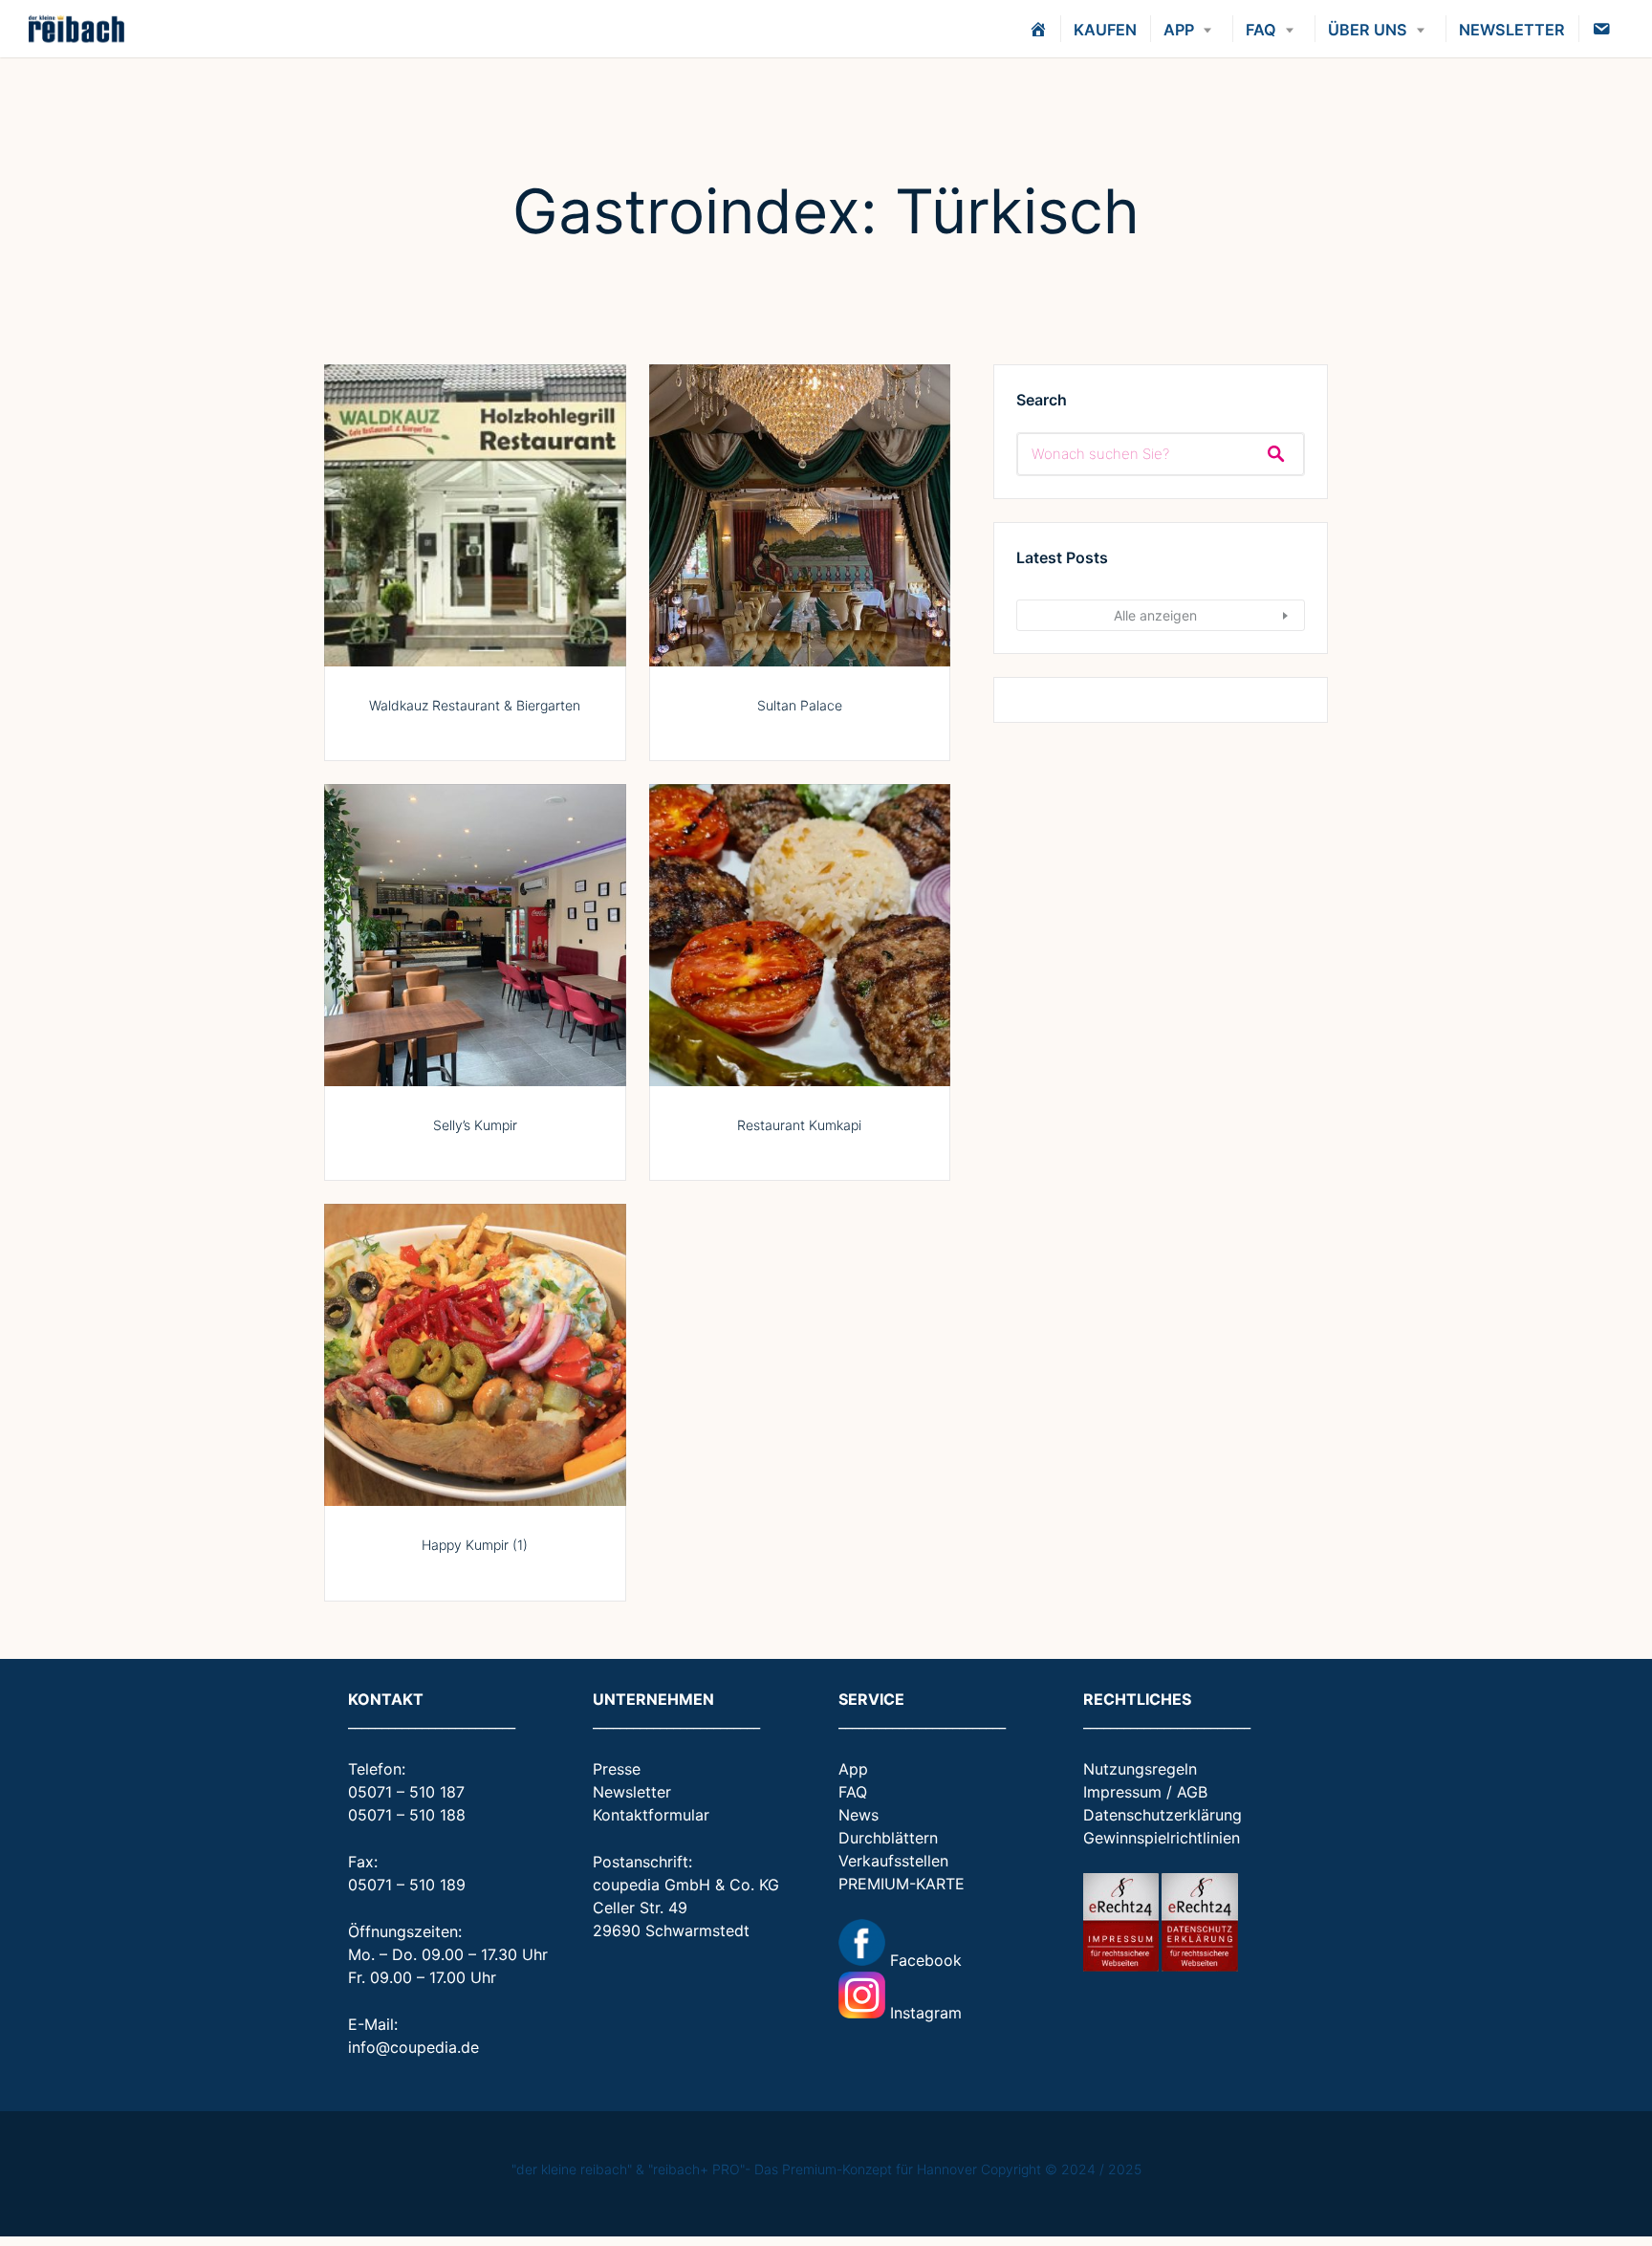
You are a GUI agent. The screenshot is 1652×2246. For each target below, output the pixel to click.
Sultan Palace (800, 705)
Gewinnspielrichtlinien (1162, 1838)
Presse (617, 1769)
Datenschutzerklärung (1163, 1815)
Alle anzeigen (1155, 615)
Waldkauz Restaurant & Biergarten (475, 705)
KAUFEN (1105, 30)
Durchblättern (888, 1838)
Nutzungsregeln (1140, 1769)
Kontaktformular (651, 1815)
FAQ (1261, 30)
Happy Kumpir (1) (475, 1545)
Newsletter (632, 1792)
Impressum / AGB (1145, 1792)
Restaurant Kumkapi (799, 1125)
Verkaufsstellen (893, 1861)
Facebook (924, 1960)
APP (1179, 30)
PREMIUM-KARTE (902, 1884)
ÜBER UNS (1368, 30)
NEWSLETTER (1512, 30)
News (859, 1815)
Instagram (924, 2013)
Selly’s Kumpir (475, 1125)
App (853, 1769)
